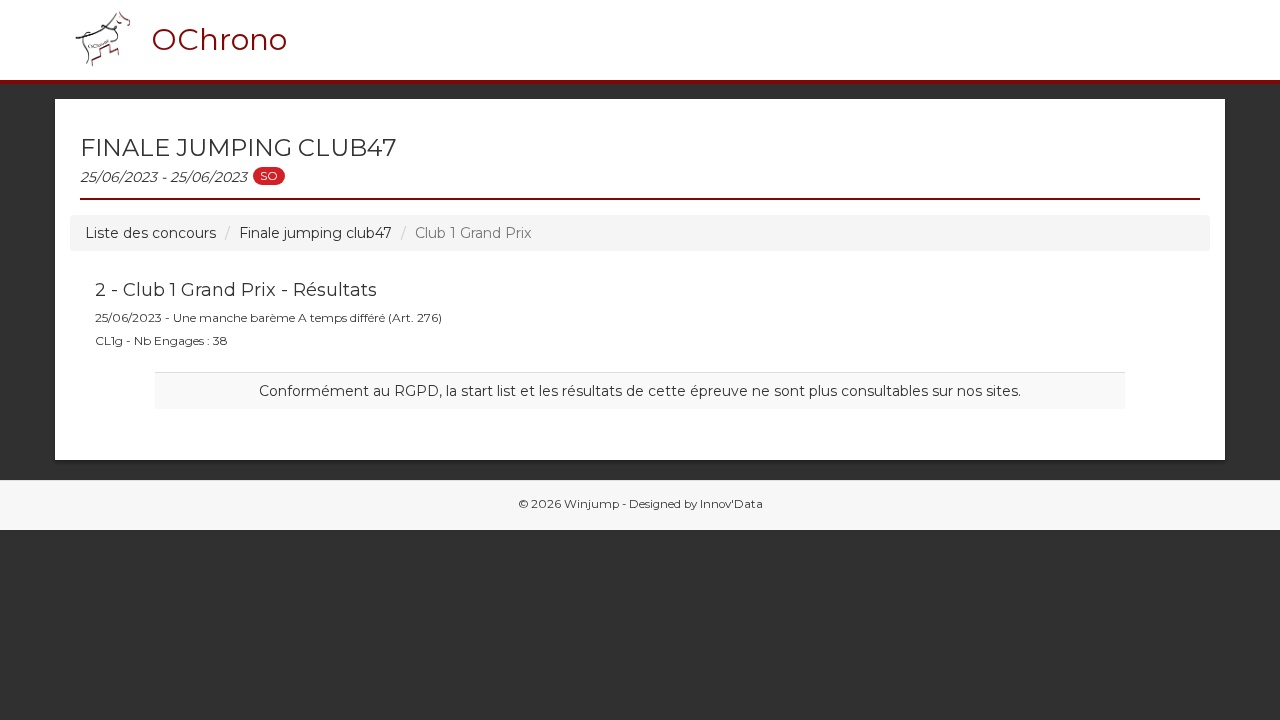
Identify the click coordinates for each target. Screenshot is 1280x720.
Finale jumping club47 (315, 233)
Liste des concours (150, 233)
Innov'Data (731, 504)
